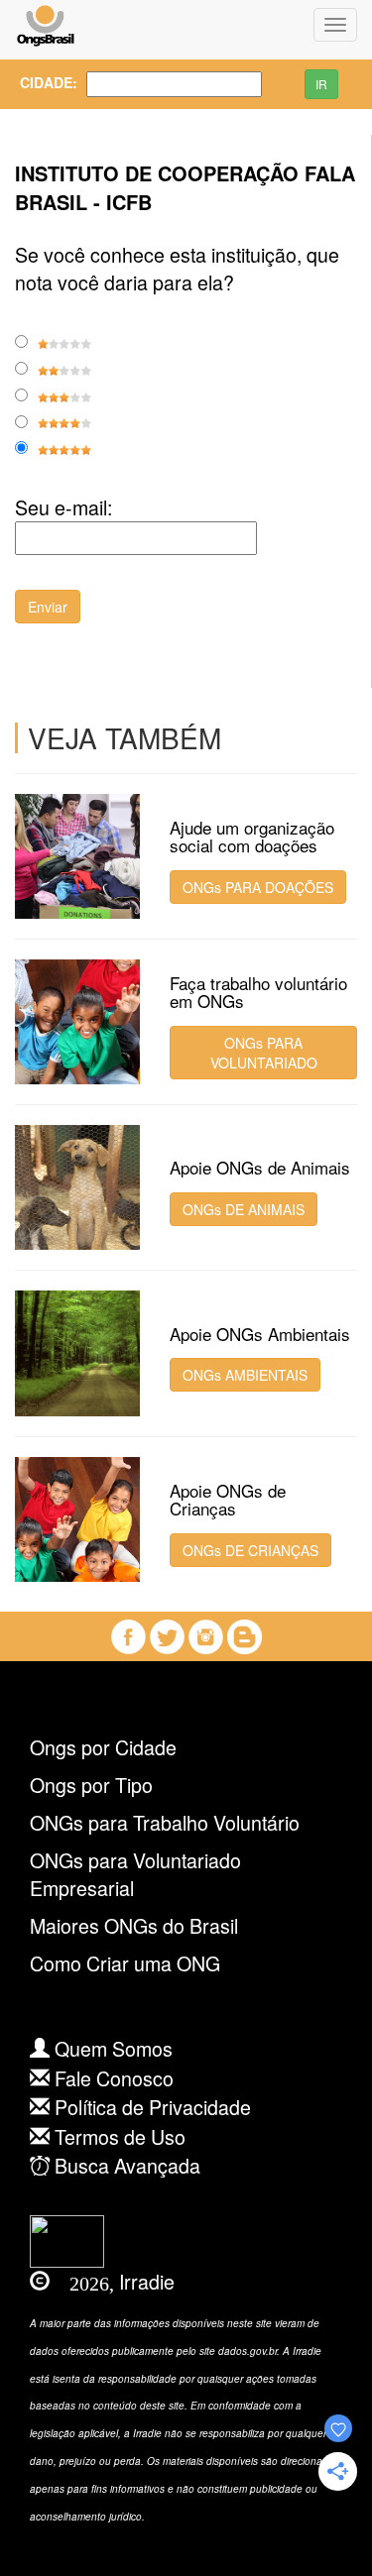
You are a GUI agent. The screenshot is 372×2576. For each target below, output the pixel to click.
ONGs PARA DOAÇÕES (258, 887)
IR (321, 84)
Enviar (48, 607)
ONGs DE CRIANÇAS (250, 1550)
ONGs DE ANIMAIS (244, 1209)
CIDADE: (38, 82)
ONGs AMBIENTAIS (245, 1375)
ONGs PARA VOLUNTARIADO (264, 1053)
